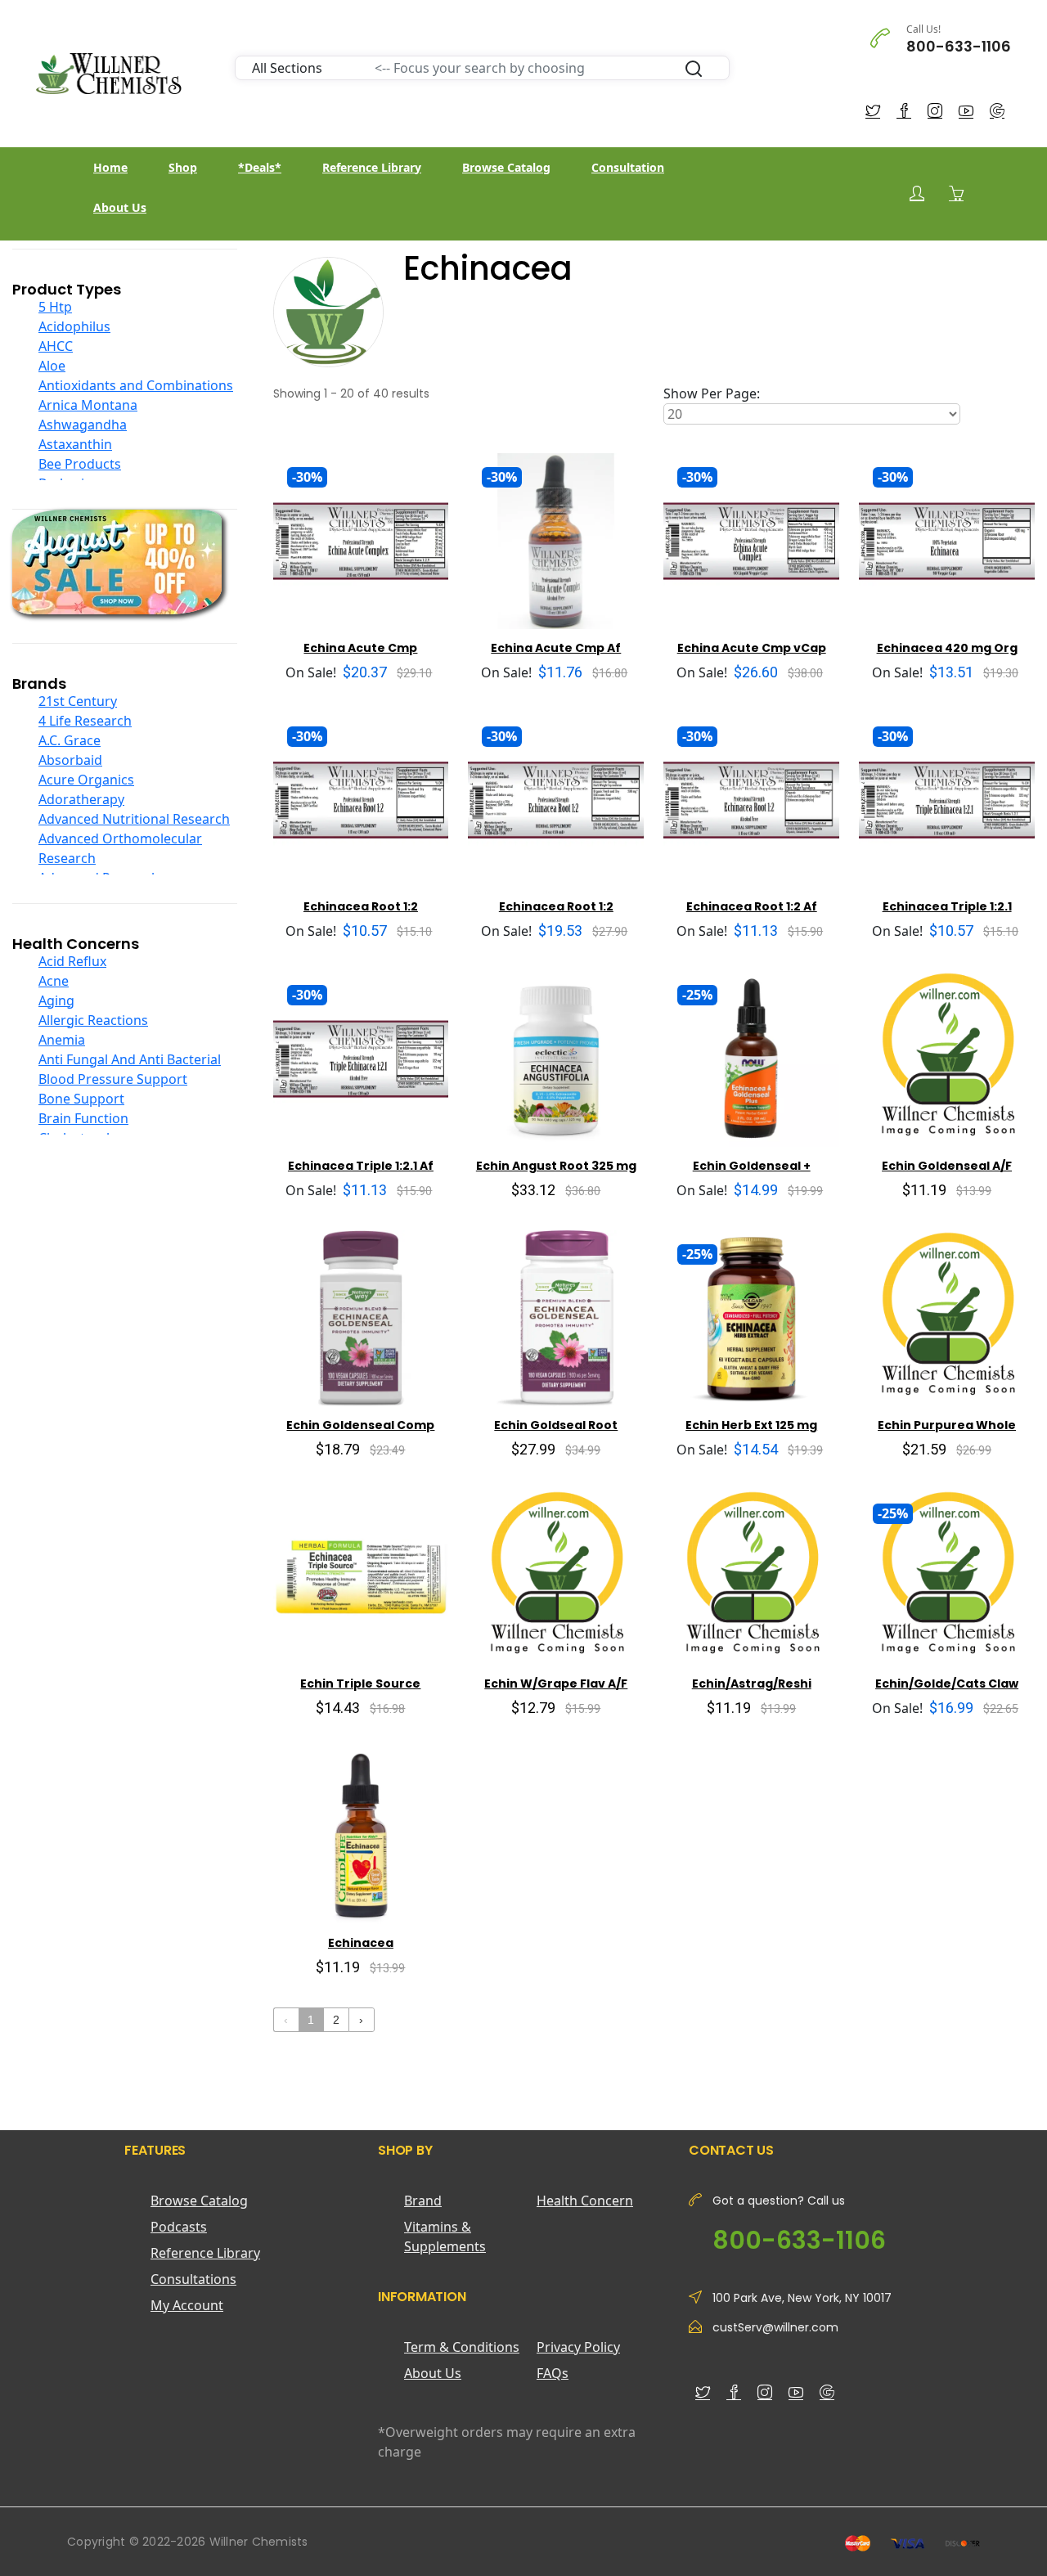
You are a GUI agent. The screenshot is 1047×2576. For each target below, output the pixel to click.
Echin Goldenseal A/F (947, 1166)
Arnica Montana (88, 405)
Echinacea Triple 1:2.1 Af (361, 1166)
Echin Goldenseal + (752, 1166)
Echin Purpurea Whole (947, 1425)
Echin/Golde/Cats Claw (947, 1684)
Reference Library (372, 167)
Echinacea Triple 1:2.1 (947, 906)
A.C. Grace (70, 740)
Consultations (193, 2279)
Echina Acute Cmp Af (556, 648)
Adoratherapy (81, 799)
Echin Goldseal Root (556, 1425)
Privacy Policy (578, 2347)
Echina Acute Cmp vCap (752, 648)
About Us (120, 207)
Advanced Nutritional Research (134, 819)
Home (110, 167)
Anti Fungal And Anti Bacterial (130, 1059)
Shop (183, 167)
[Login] (917, 193)
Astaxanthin (75, 444)
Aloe (52, 366)
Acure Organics (86, 780)
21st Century (78, 701)
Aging (56, 1000)
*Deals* (260, 167)
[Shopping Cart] (956, 193)
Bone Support (81, 1099)
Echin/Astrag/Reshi (752, 1684)
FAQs (553, 2373)
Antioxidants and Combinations (136, 385)
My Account (187, 2305)
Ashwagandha (83, 425)
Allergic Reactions (93, 1020)
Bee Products (80, 464)
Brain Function (83, 1118)
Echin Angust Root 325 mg (556, 1166)
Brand (423, 2201)
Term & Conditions (462, 2347)
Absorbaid (70, 760)
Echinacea (361, 1943)
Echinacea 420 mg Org (947, 648)
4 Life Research (85, 721)
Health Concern (585, 2201)
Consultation (628, 167)
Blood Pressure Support (113, 1079)
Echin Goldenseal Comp (360, 1425)
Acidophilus (74, 326)
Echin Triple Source (360, 1684)
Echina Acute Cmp (360, 648)
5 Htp (55, 307)
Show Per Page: (712, 393)
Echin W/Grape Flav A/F (556, 1684)
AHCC (56, 346)
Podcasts (179, 2227)
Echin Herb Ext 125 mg (751, 1425)
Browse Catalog (506, 167)
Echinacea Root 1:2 (361, 906)
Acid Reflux (72, 961)
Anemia (62, 1040)
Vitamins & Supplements (445, 2237)
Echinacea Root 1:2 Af (752, 906)
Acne (54, 981)
